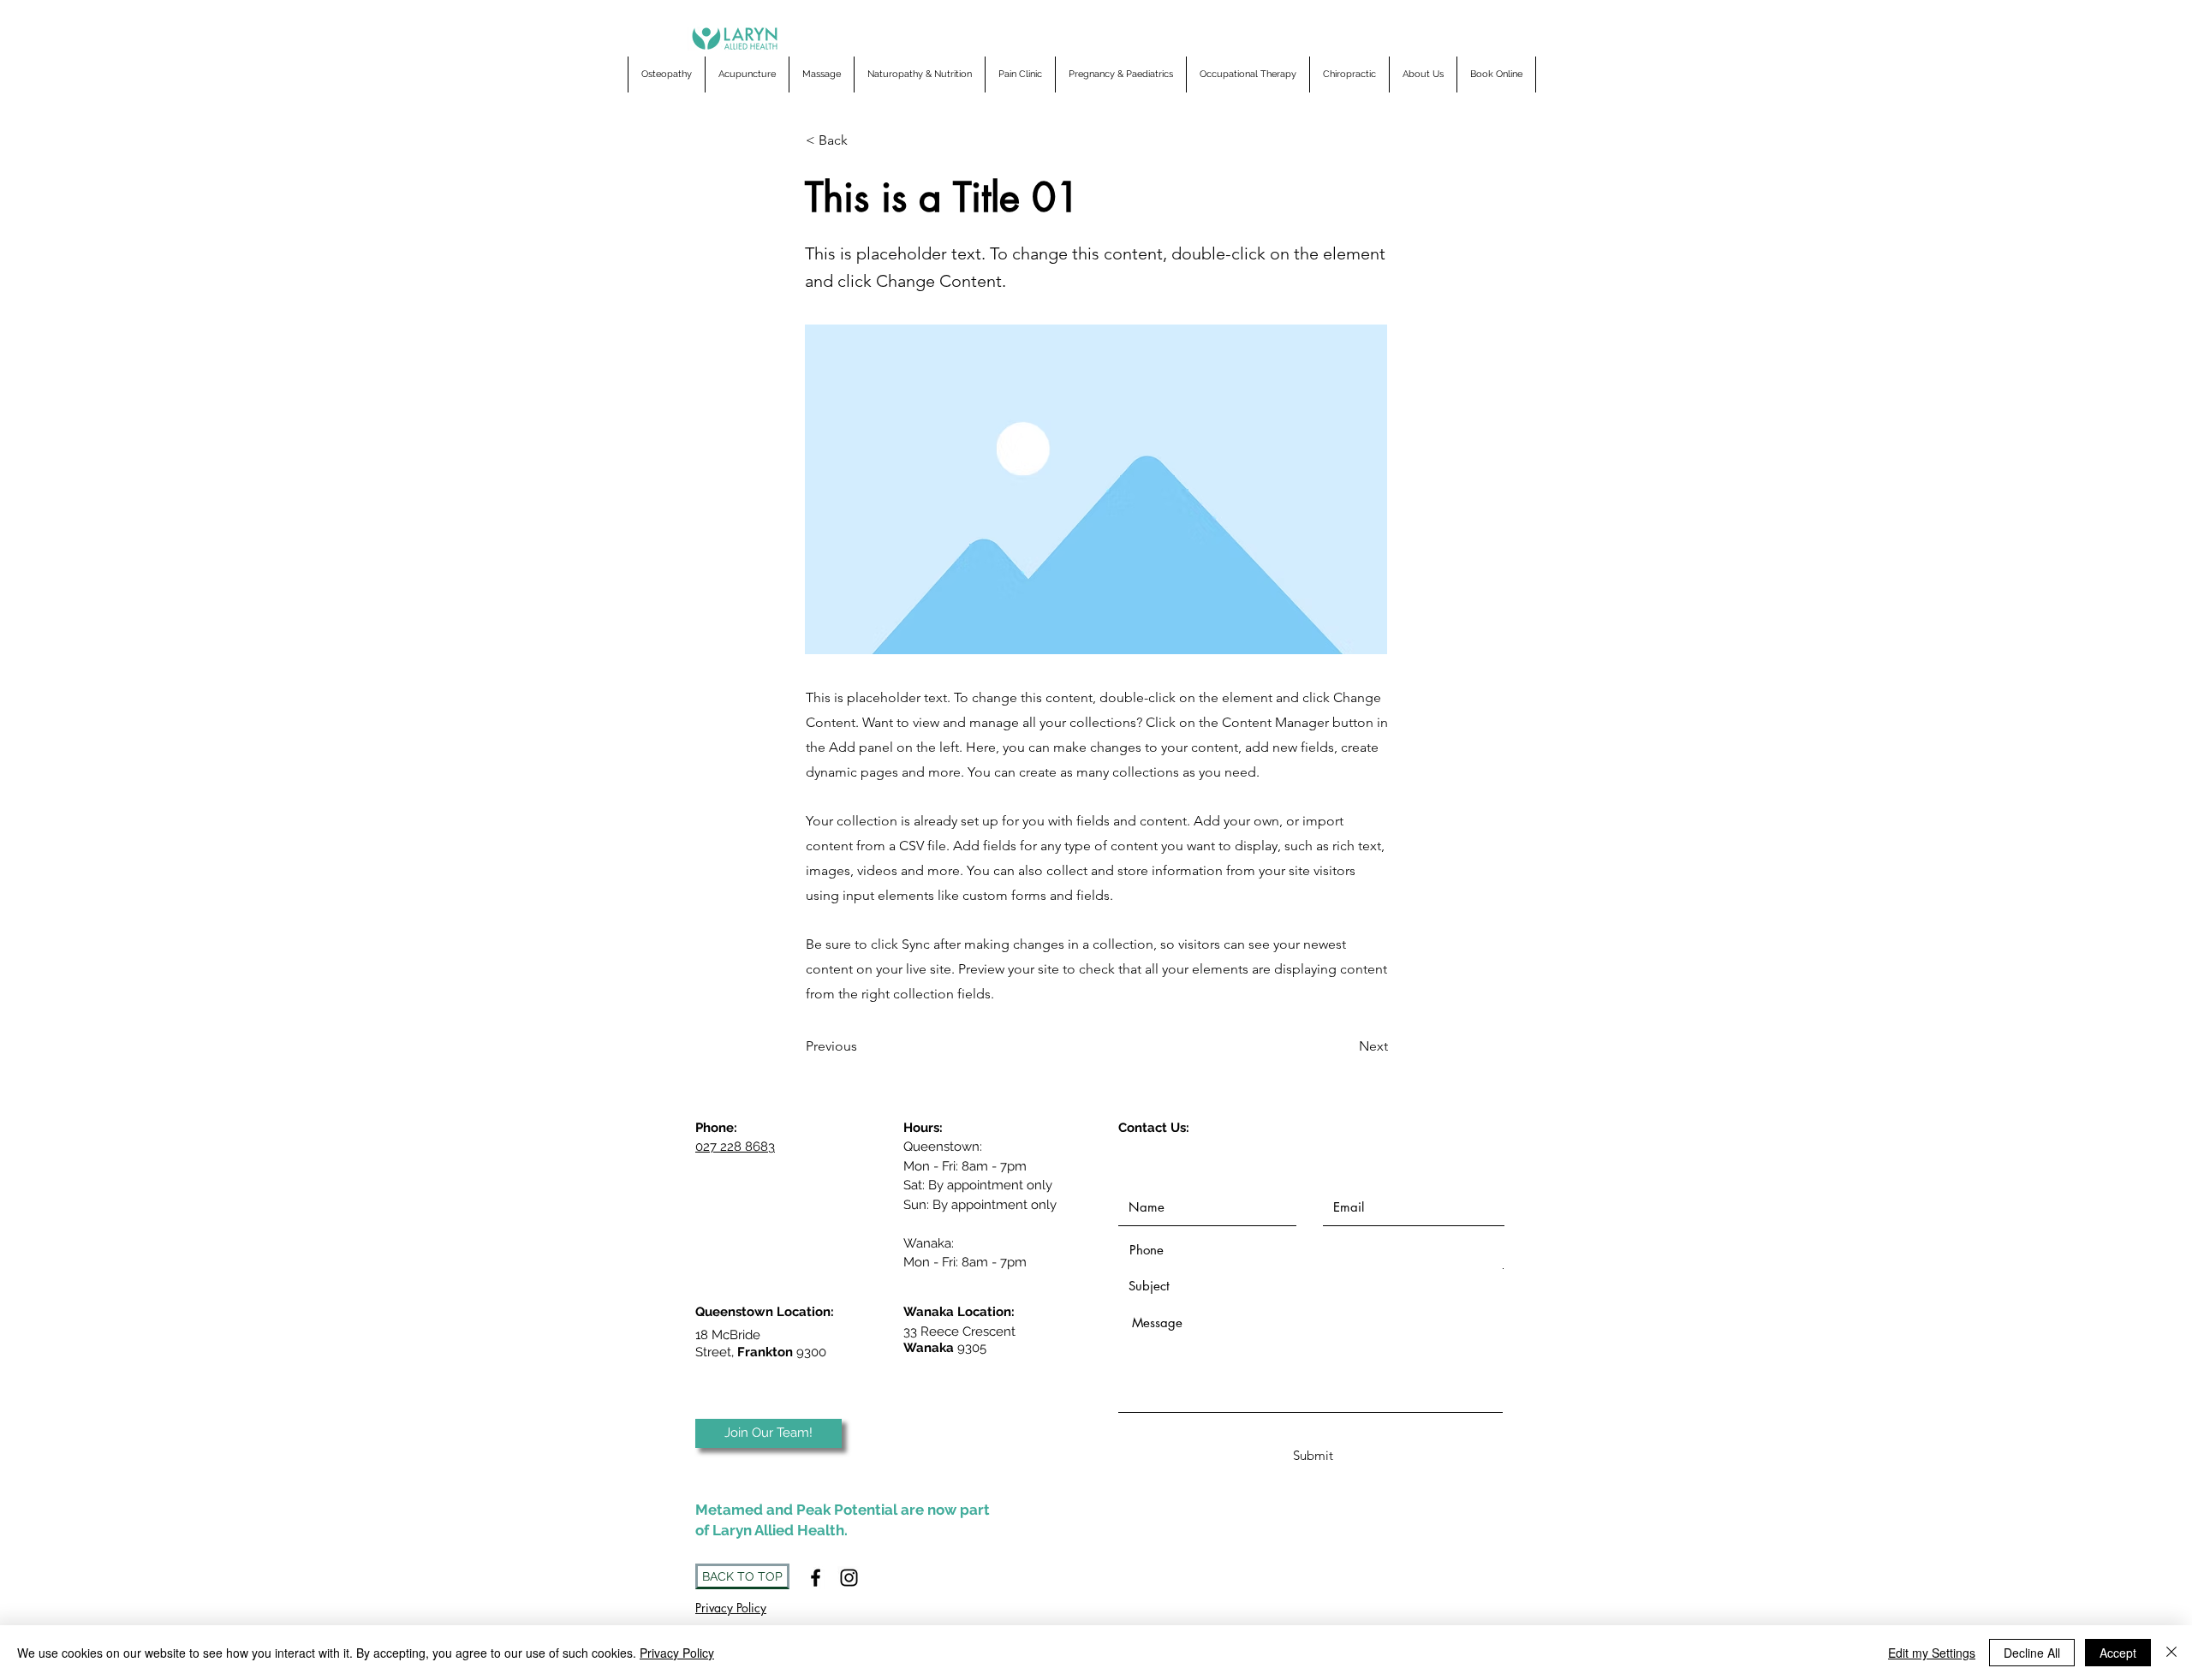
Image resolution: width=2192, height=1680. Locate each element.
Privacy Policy (677, 1653)
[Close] (2171, 1653)
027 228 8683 (735, 1147)
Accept (2118, 1653)
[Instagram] (849, 1578)
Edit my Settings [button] (1932, 1653)
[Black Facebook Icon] (816, 1578)
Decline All (2032, 1653)
